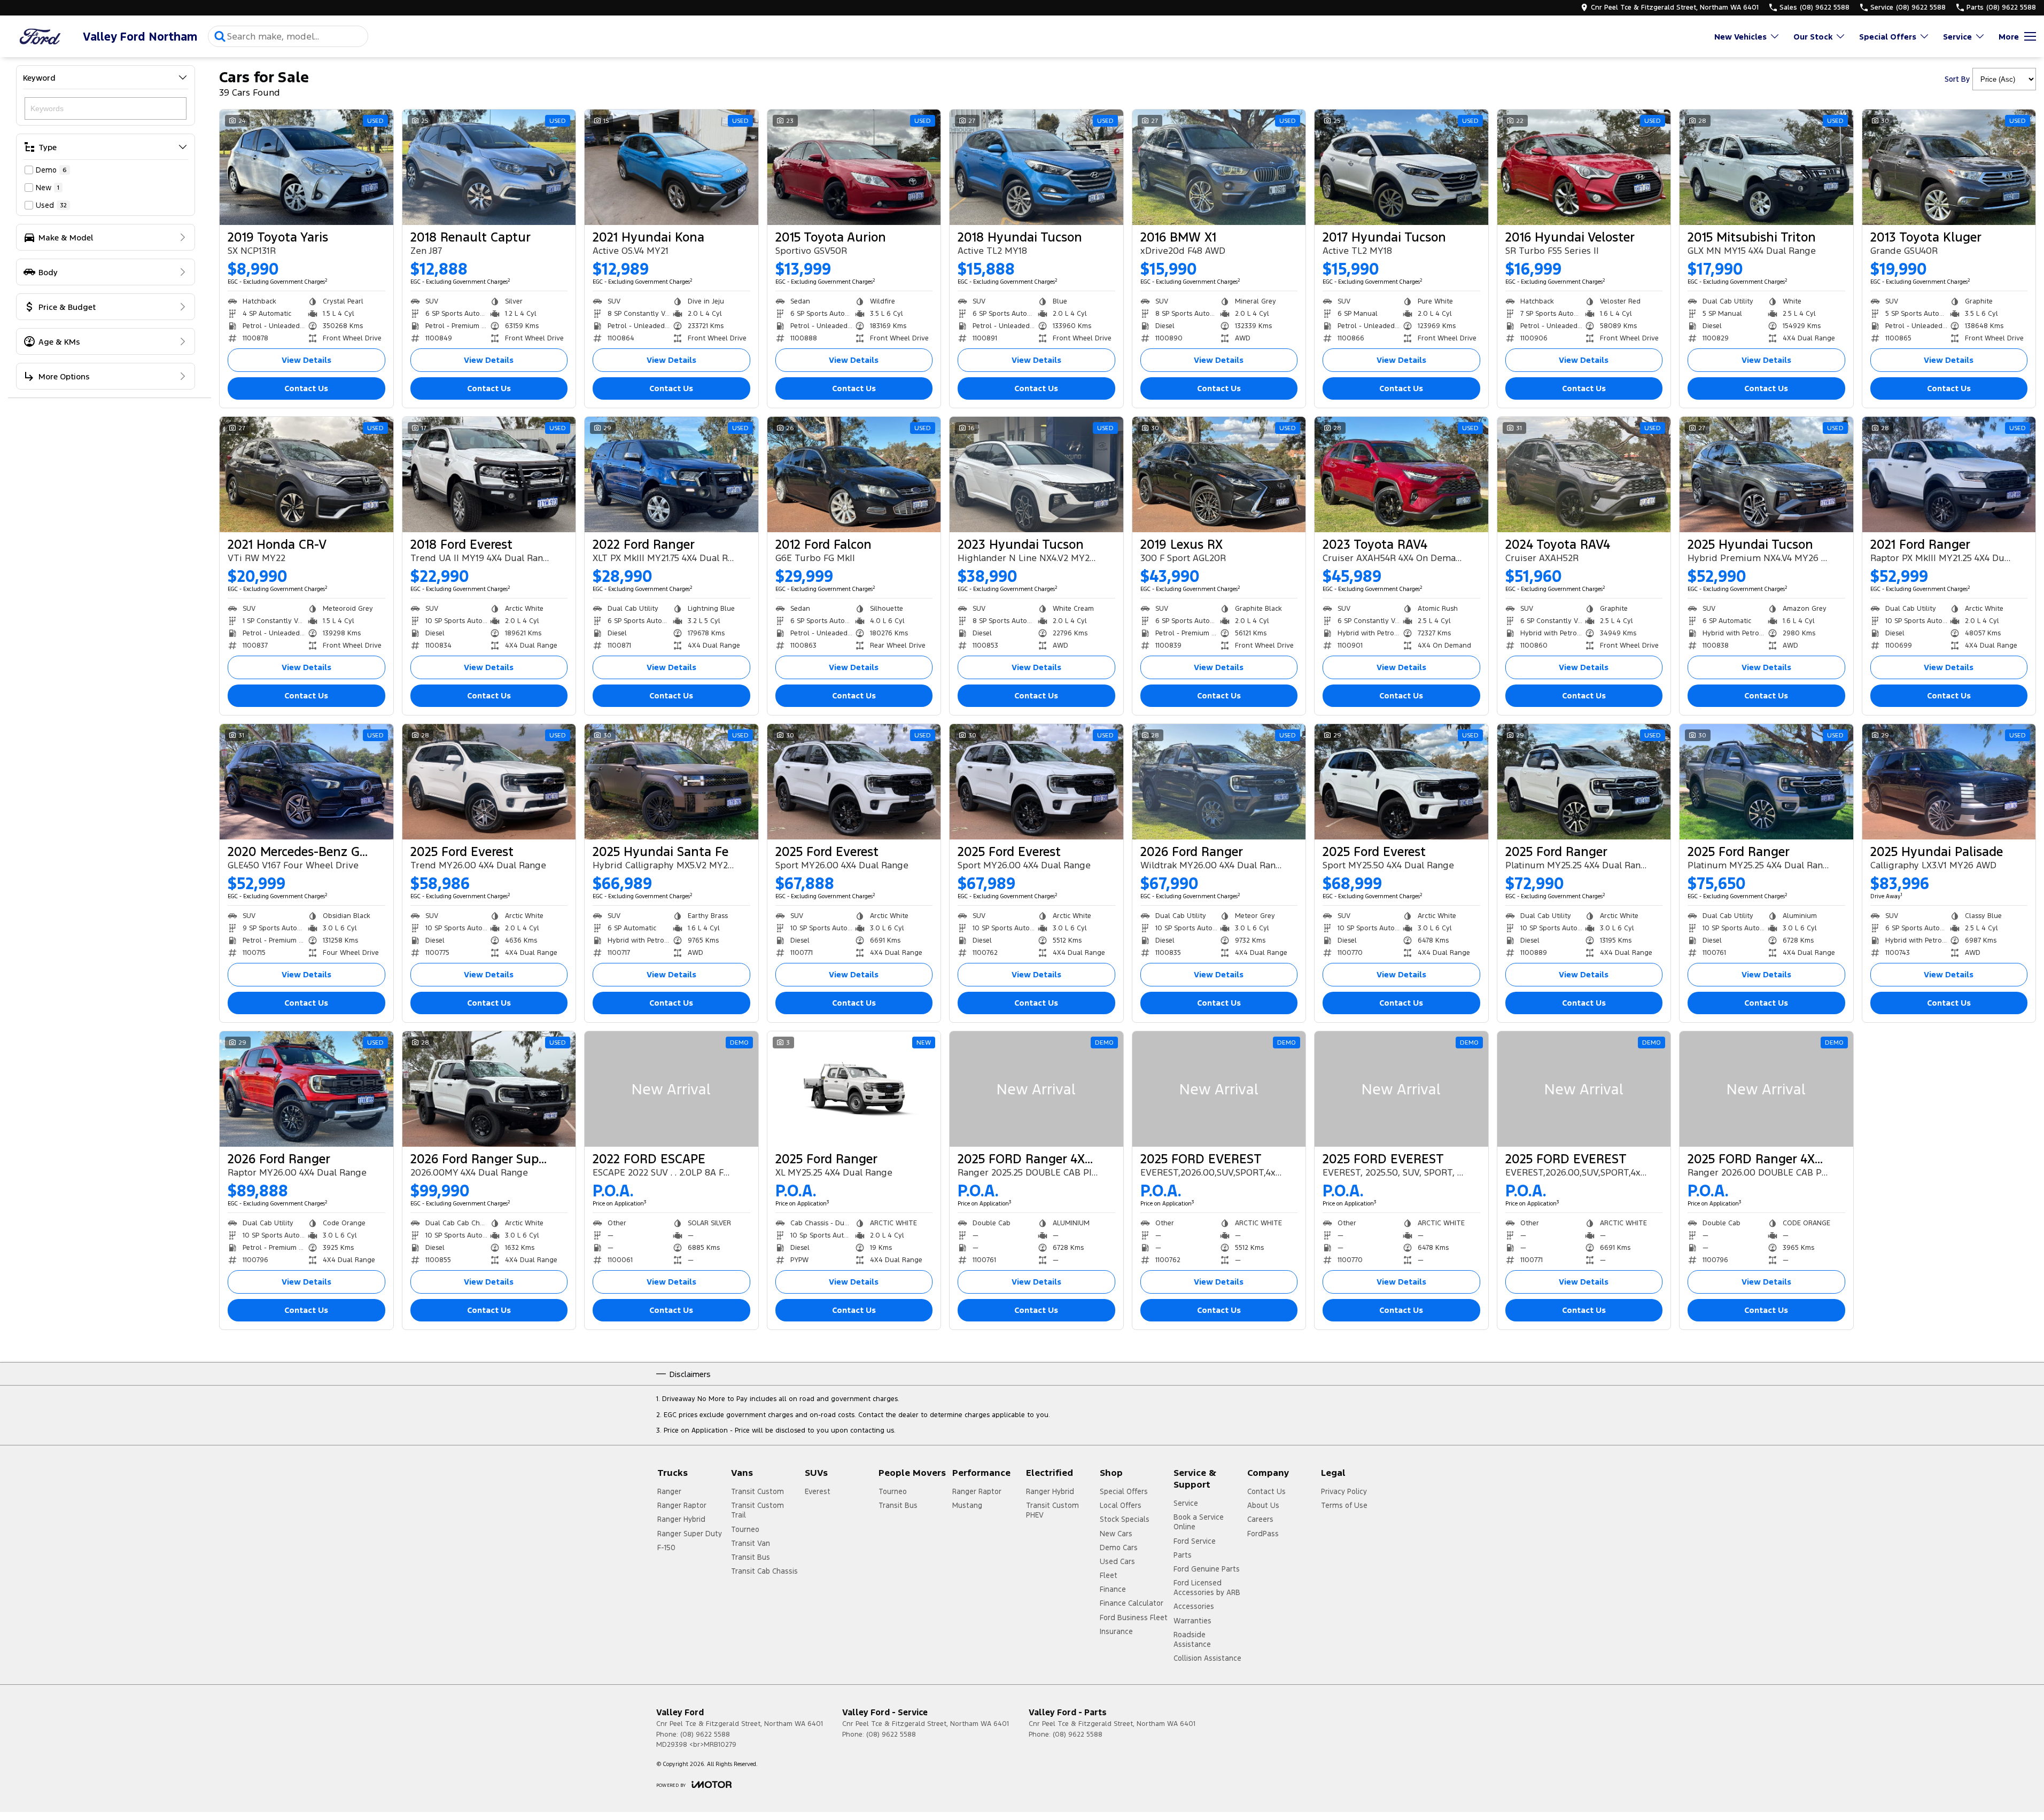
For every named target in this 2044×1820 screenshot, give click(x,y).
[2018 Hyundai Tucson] (1036, 167)
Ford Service (1195, 1541)
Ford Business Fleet (1134, 1617)
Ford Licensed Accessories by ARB (1207, 1588)
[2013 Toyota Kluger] (1949, 167)
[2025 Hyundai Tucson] (1766, 475)
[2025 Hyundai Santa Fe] (671, 782)
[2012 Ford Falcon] (854, 475)
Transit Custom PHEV (1052, 1510)
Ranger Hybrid (681, 1519)
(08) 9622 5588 (705, 1735)
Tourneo (745, 1529)
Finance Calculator (1132, 1603)
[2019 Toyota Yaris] (306, 167)
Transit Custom (757, 1491)
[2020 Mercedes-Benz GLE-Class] (306, 782)
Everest (818, 1491)
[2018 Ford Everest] (489, 475)
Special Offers (1888, 37)
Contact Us (306, 388)
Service (1957, 37)
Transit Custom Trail (757, 1510)
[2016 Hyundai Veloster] (1584, 167)
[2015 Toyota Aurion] (854, 167)
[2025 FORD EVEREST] (1219, 1089)
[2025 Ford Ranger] (1584, 782)
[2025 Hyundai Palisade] (1949, 782)
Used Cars (1117, 1561)
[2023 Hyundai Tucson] (1036, 475)
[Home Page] (40, 37)
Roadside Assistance (1192, 1639)
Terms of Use (1344, 1505)
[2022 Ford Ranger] (671, 475)
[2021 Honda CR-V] (306, 475)
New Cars (1116, 1534)
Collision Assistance (1207, 1658)
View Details (306, 360)
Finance (1113, 1589)
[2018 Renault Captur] (489, 167)
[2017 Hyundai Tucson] (1401, 167)
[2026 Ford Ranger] (1219, 782)
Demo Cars (1119, 1547)
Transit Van (751, 1543)
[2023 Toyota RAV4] (1401, 475)
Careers (1260, 1519)
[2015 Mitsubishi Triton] (1766, 167)
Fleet (1109, 1575)
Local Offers (1121, 1505)
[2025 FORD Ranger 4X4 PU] (1036, 1089)
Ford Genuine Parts (1207, 1569)
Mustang (967, 1505)
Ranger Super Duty (690, 1534)
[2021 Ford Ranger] (1949, 475)
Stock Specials (1125, 1519)
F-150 (666, 1547)
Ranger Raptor (682, 1505)
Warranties (1192, 1621)
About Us (1263, 1505)
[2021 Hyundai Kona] (671, 167)
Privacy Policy (1344, 1491)
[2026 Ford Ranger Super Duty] (489, 1089)
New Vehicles (1740, 37)
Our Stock (1813, 37)
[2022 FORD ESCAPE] (671, 1089)
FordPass (1263, 1534)
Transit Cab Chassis (764, 1571)
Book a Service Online (1199, 1522)
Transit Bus (751, 1557)
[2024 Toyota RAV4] (1584, 475)
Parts (1183, 1555)
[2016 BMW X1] (1219, 167)
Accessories (1194, 1606)
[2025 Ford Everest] (489, 782)
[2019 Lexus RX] (1219, 475)
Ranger (669, 1491)
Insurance (1116, 1631)
